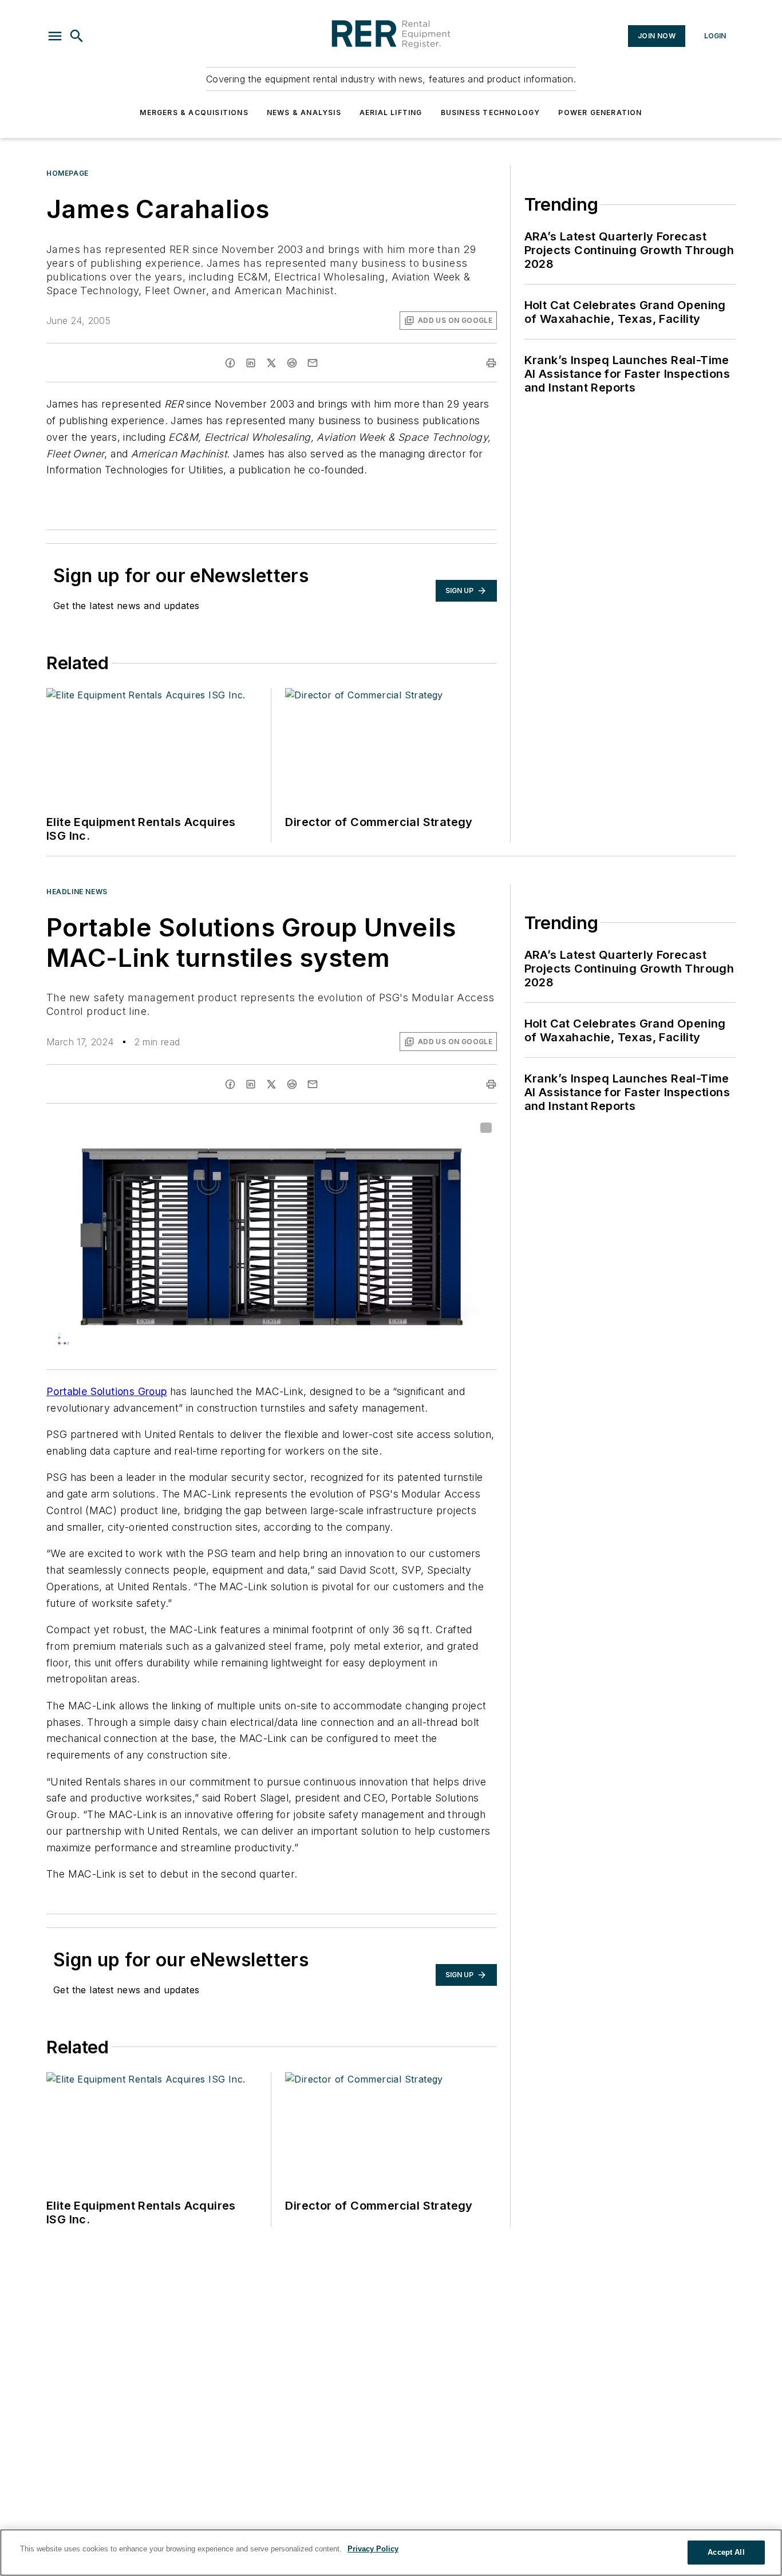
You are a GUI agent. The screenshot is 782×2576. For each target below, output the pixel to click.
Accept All (726, 2552)
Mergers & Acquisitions (194, 112)
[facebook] (230, 363)
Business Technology (491, 112)
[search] (77, 36)
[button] (55, 36)
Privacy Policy (373, 2549)
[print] (491, 363)
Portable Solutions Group (107, 1391)
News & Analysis (304, 112)
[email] (313, 363)
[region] (391, 2553)
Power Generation (600, 112)
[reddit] (292, 363)
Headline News (77, 892)
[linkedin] (251, 363)
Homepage (68, 173)
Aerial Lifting (391, 112)
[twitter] (271, 363)
